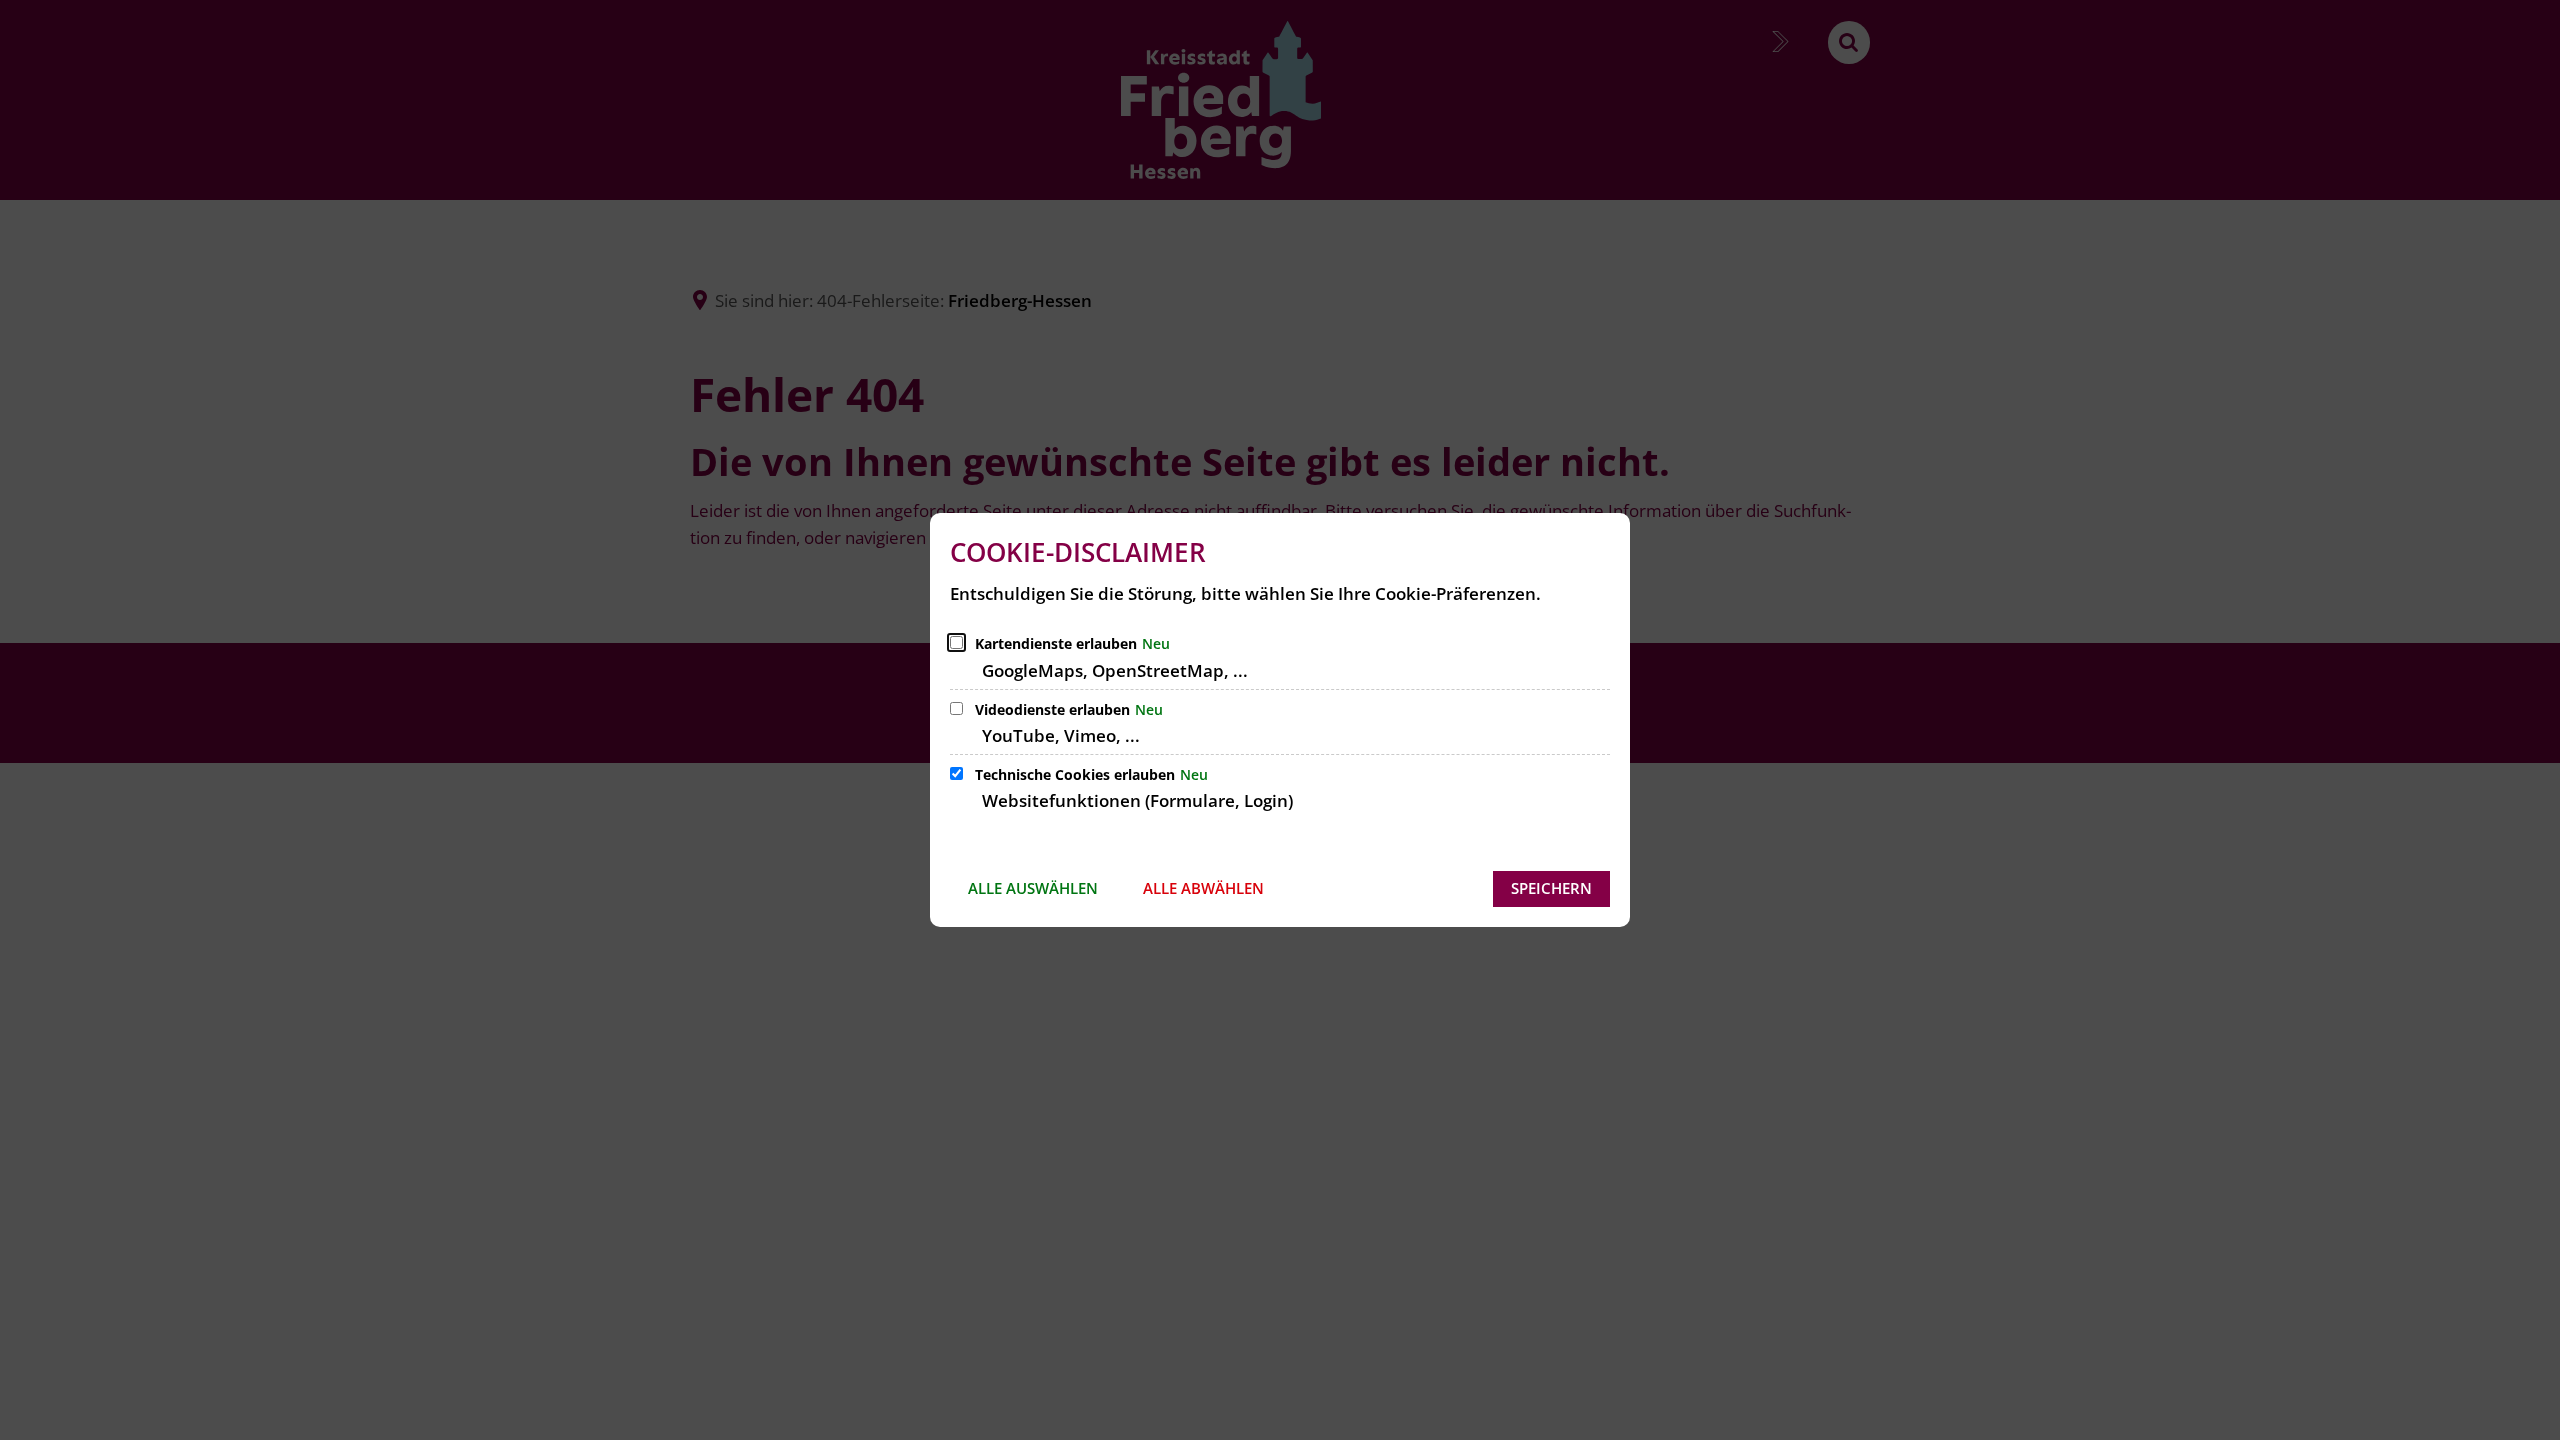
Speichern (1551, 888)
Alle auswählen (1033, 888)
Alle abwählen (1203, 888)
